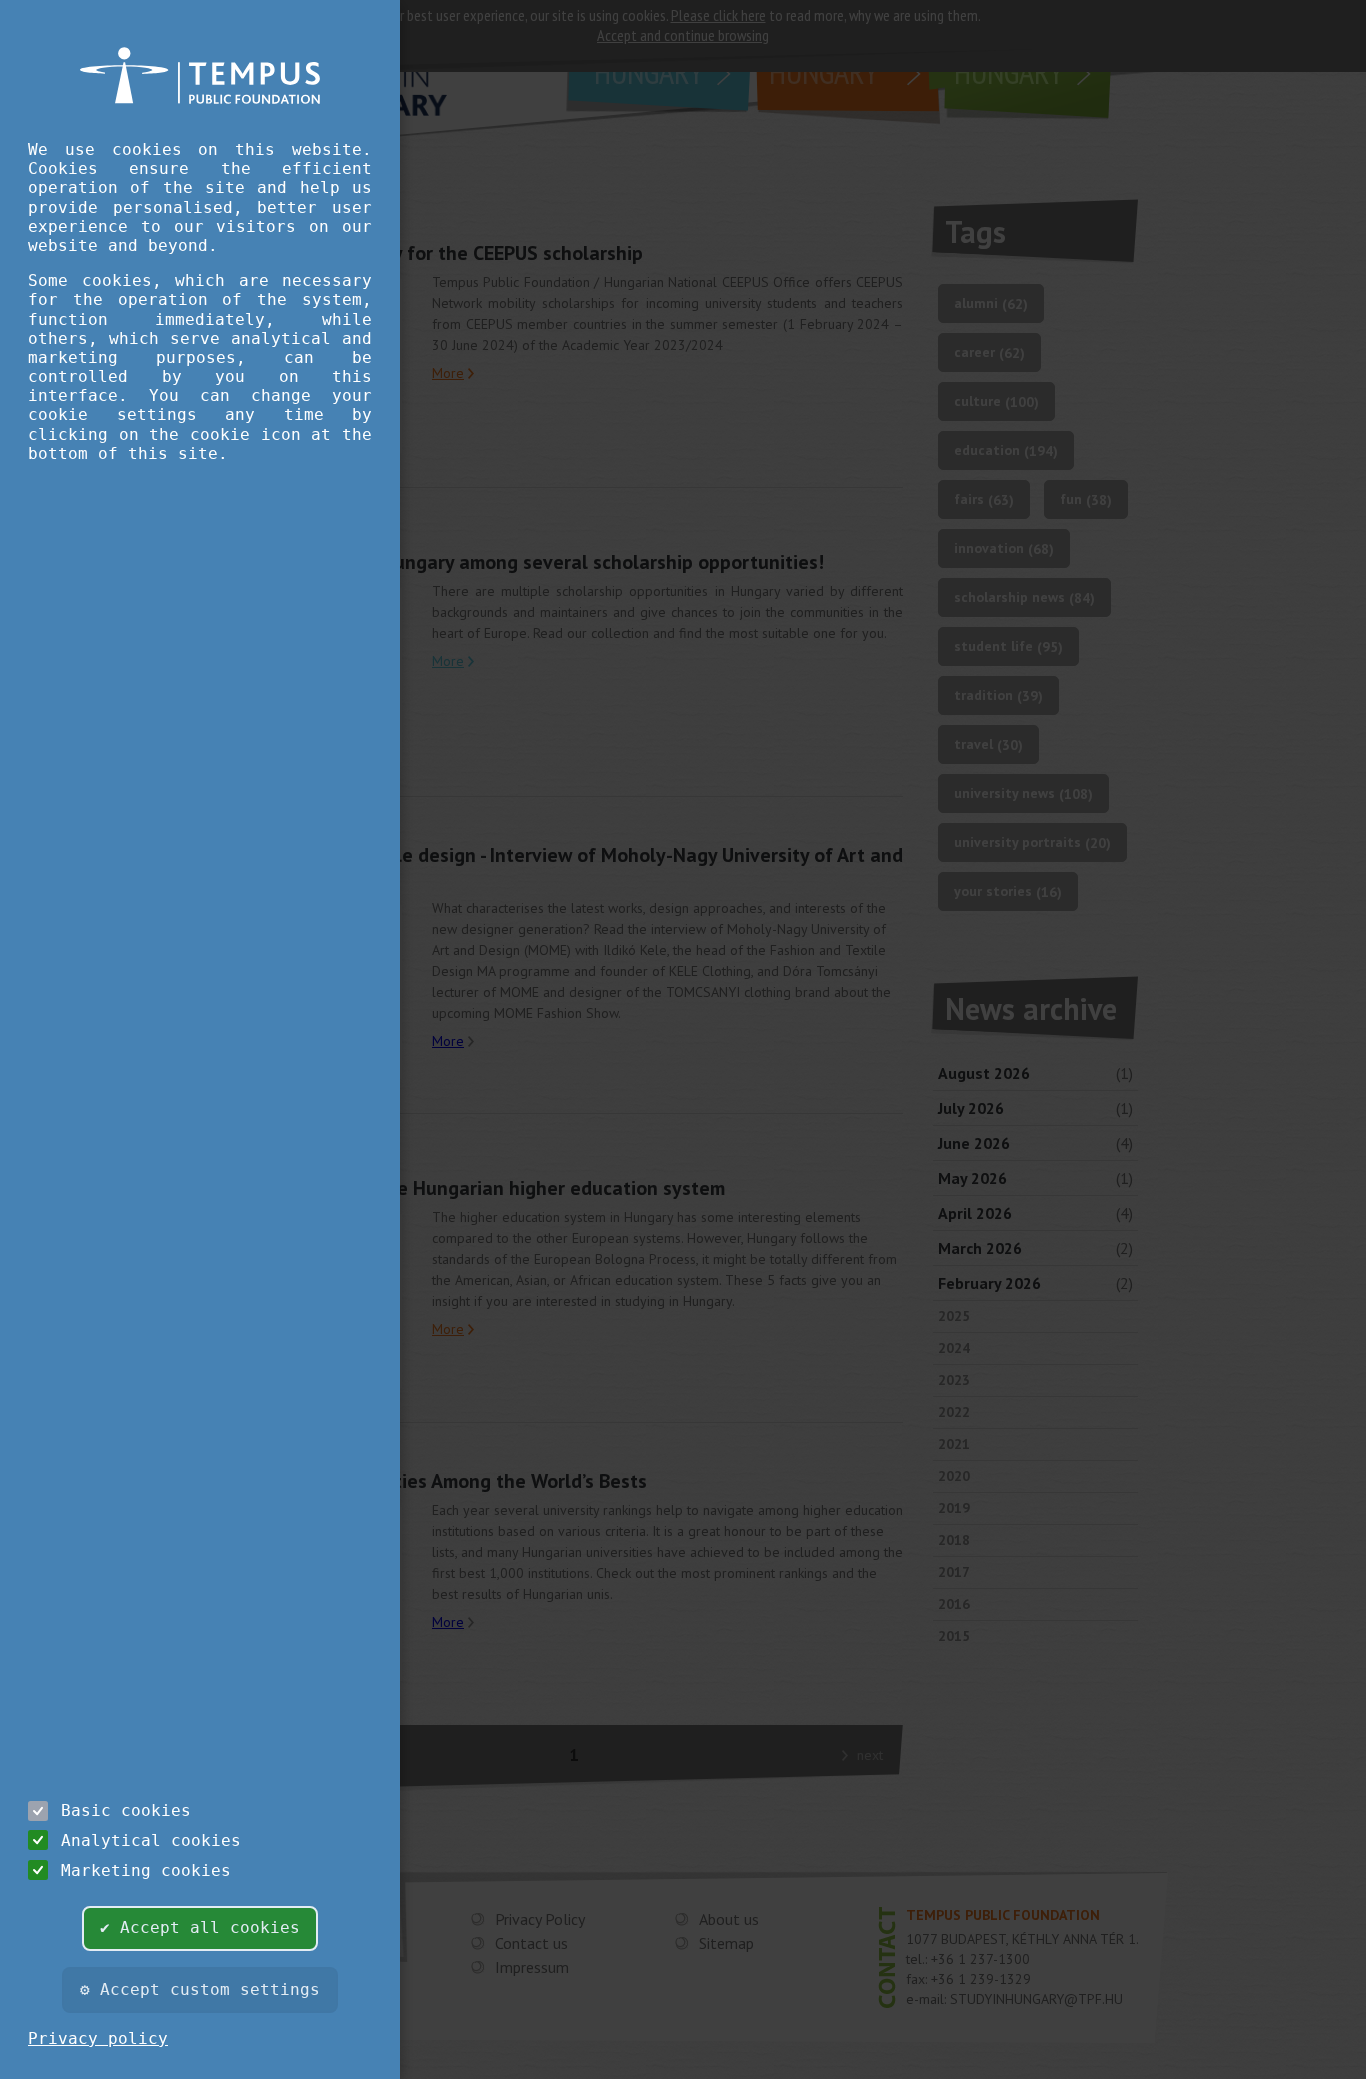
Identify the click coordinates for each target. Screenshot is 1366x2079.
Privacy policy (98, 2038)
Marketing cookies (146, 1870)
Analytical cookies (151, 1840)
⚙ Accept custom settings (200, 1989)
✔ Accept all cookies (200, 1927)
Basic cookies (126, 1810)
